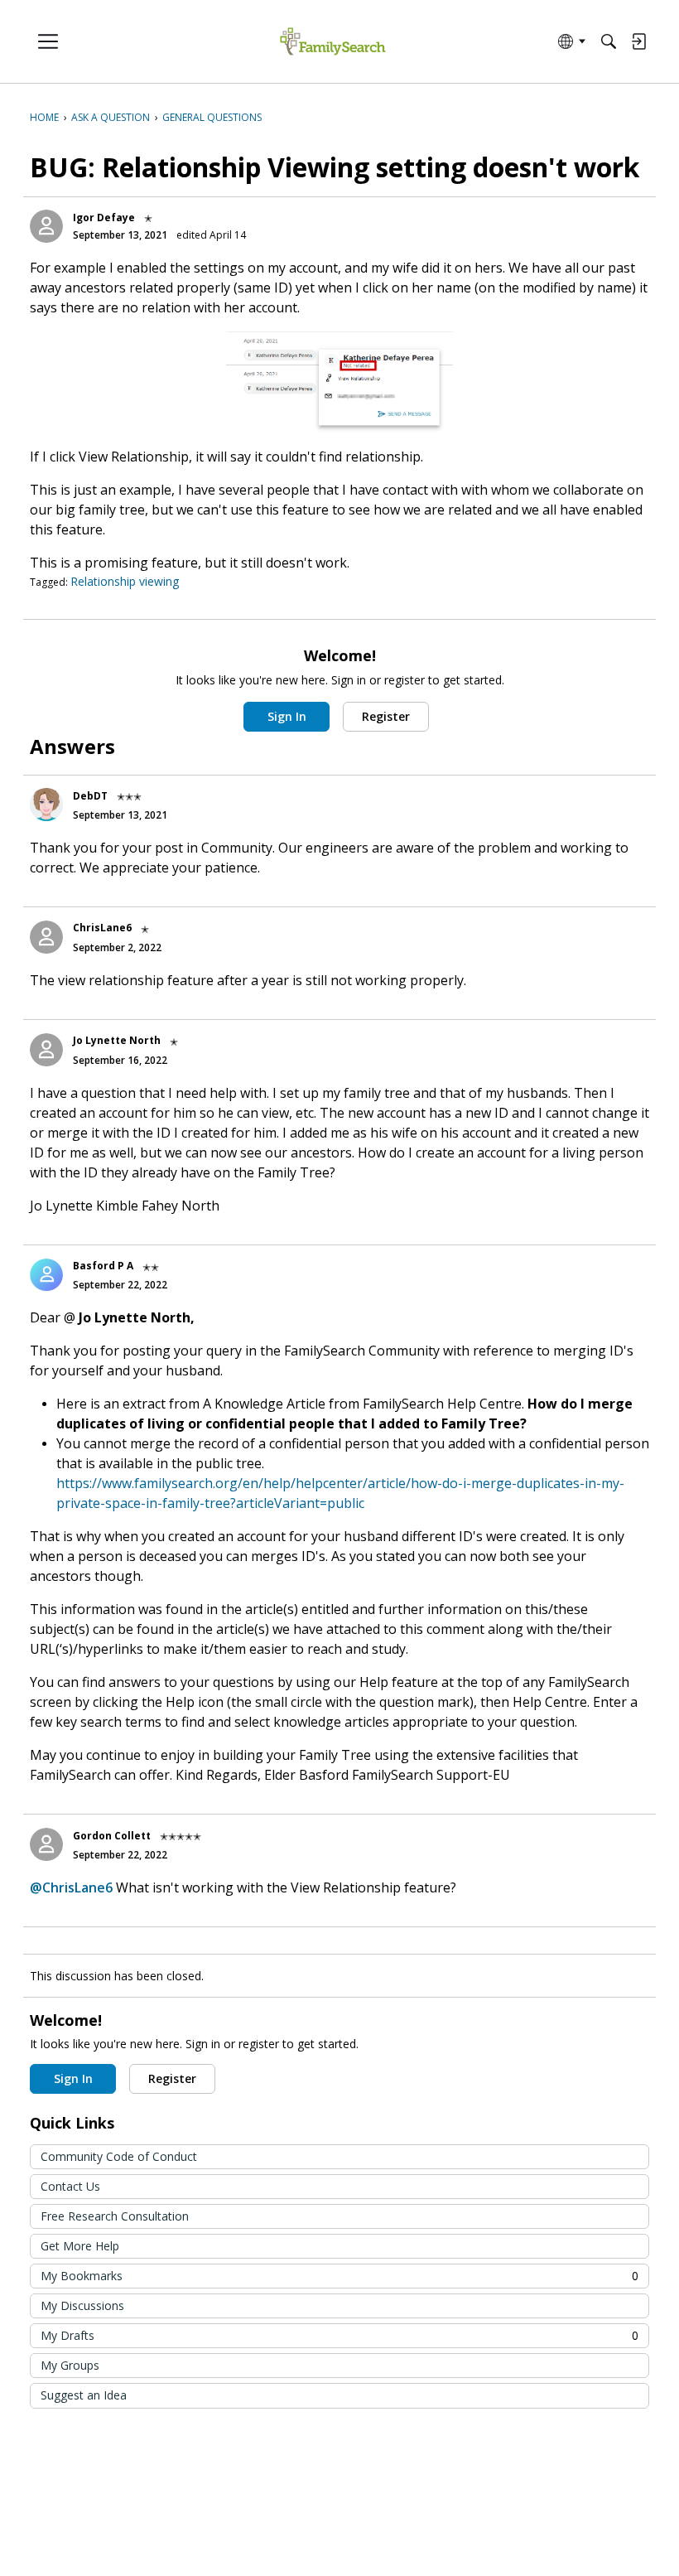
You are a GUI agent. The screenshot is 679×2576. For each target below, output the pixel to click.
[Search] (609, 41)
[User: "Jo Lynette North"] (46, 1050)
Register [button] (386, 716)
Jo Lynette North (117, 1040)
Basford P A (103, 1266)
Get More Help (80, 2246)
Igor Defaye (104, 217)
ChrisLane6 (102, 928)
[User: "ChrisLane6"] (46, 937)
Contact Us (70, 2186)
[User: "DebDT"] (46, 805)
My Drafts (339, 2335)
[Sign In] (638, 41)
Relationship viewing (125, 581)
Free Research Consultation (115, 2216)
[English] (332, 42)
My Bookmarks (339, 2276)
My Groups (70, 2365)
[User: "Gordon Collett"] (46, 1844)
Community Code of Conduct (119, 2156)
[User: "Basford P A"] (46, 1275)
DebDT (90, 796)
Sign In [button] (287, 716)
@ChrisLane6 (71, 1887)
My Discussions (82, 2305)
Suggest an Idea (84, 2395)
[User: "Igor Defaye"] (46, 226)
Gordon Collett (112, 1836)
